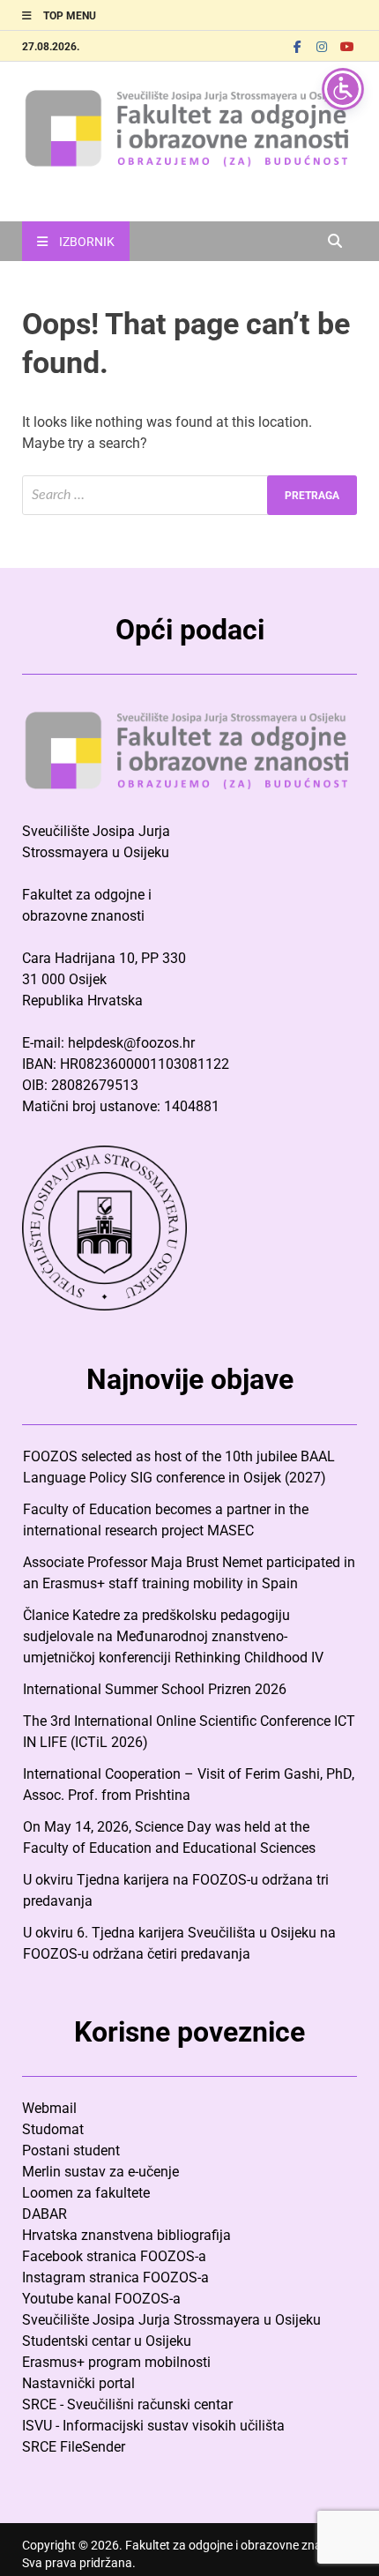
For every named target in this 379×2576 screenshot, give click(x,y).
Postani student (71, 2150)
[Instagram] (322, 46)
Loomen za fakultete (86, 2193)
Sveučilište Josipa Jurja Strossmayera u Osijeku (171, 2320)
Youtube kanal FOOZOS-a (101, 2299)
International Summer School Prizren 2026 (155, 1689)
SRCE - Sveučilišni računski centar (127, 2404)
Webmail (49, 2108)
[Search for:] (189, 495)
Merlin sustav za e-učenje (100, 2172)
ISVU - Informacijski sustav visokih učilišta (153, 2426)
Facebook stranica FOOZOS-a (114, 2256)
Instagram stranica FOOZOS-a (115, 2277)
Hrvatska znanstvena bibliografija (126, 2235)
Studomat (53, 2129)
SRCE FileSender (74, 2447)
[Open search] (335, 242)
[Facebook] (297, 46)
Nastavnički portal (78, 2383)
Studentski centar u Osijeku (107, 2341)
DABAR (45, 2214)
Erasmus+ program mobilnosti (116, 2362)
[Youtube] (346, 46)
